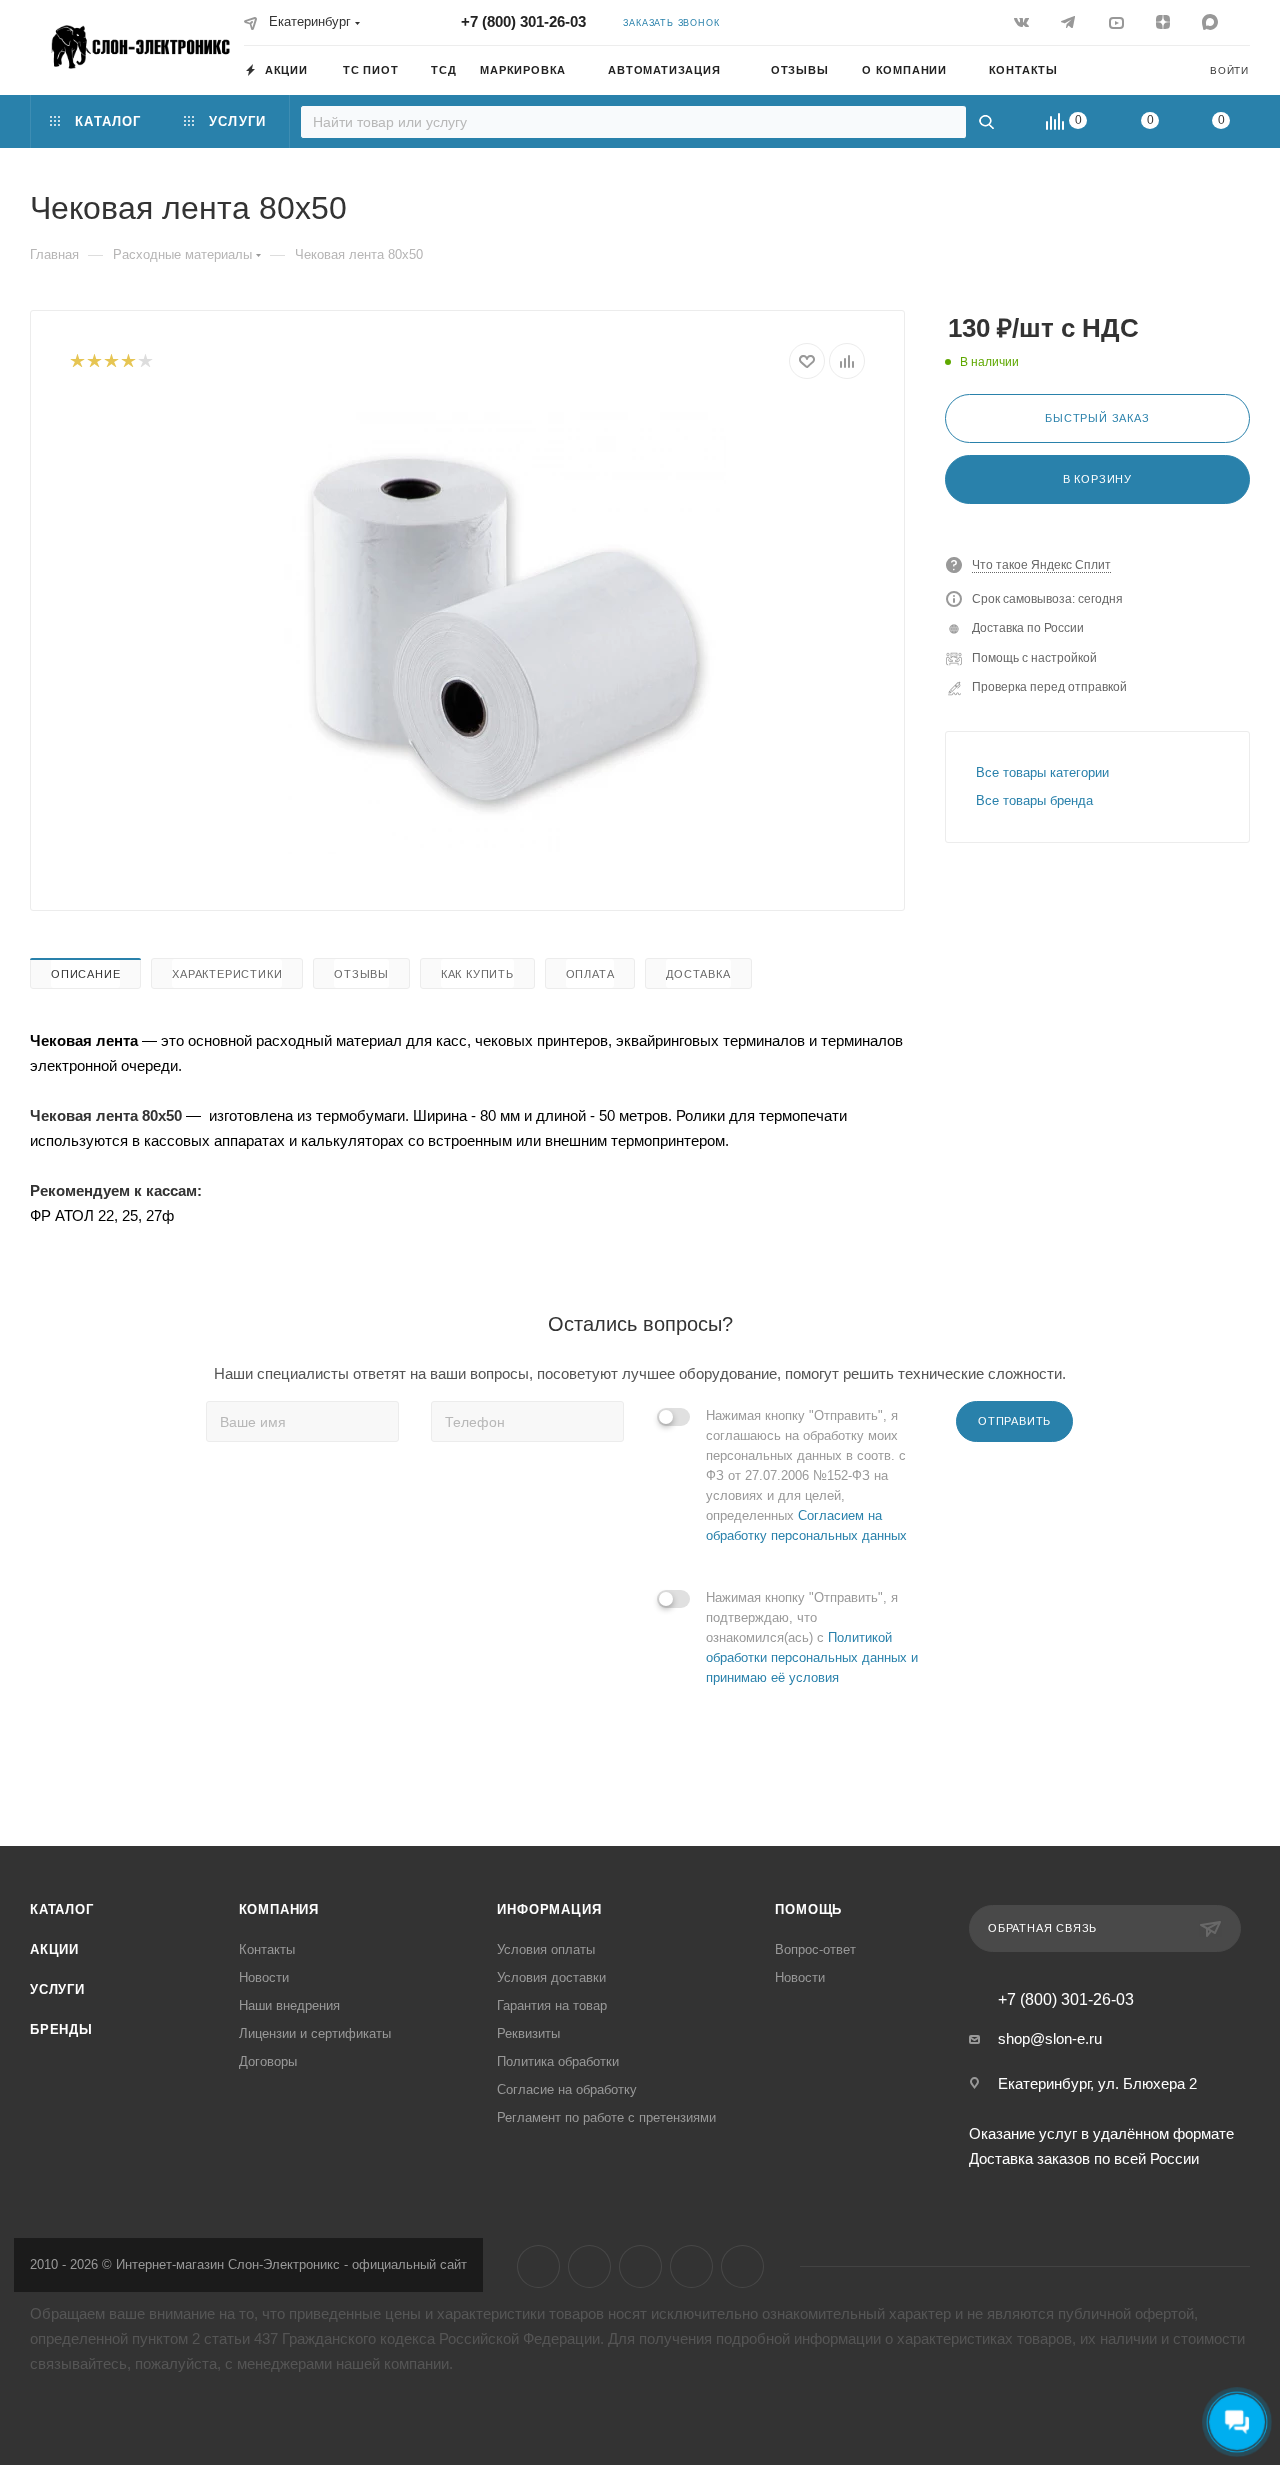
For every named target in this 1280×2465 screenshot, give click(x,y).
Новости (264, 1977)
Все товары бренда (1034, 800)
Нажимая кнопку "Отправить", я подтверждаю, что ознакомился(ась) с (812, 1637)
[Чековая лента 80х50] (501, 629)
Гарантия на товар (552, 2005)
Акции (54, 1949)
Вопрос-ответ (815, 1949)
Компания (279, 1909)
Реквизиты (528, 2033)
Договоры (268, 2061)
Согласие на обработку (567, 2089)
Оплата (590, 974)
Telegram (589, 2266)
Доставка (698, 974)
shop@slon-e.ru (1050, 2038)
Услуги (57, 1989)
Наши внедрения (289, 2005)
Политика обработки (558, 2061)
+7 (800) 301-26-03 (523, 21)
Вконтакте (538, 2266)
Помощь (808, 1909)
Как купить (477, 974)
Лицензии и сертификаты (315, 2033)
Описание (85, 974)
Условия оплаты (546, 1949)
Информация (549, 1909)
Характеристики (227, 974)
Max (742, 2266)
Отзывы (361, 974)
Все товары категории (1042, 772)
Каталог (62, 1909)
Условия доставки (551, 1977)
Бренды (61, 2029)
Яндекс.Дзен (691, 2266)
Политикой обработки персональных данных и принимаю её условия (812, 1657)
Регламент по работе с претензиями (606, 2117)
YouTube (640, 2266)
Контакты (267, 1949)
